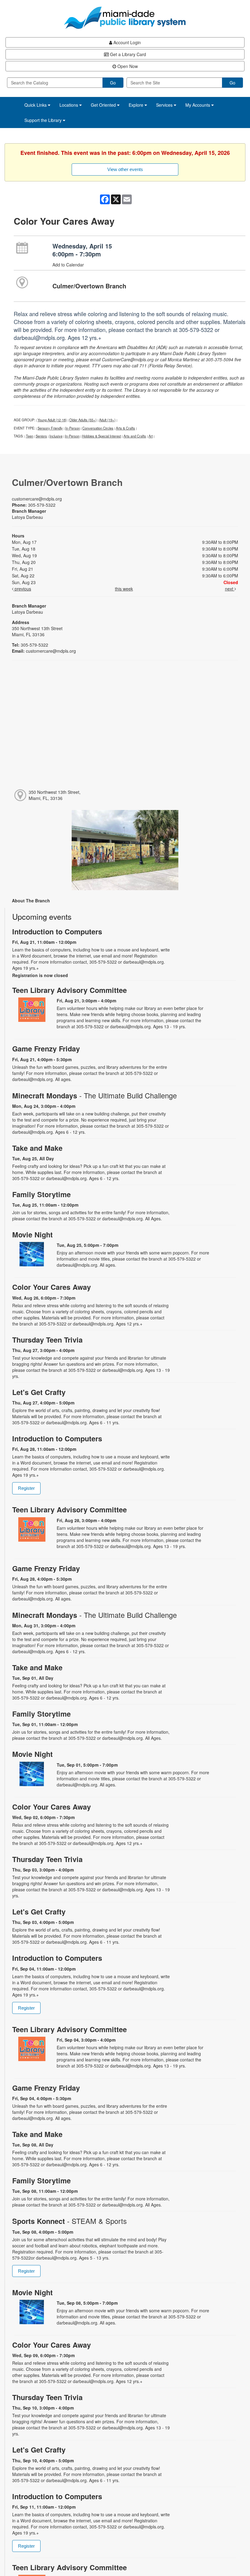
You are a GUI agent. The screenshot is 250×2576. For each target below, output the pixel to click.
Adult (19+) (107, 420)
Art (151, 436)
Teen (30, 436)
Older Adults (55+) (83, 420)
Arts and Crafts (135, 436)
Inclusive (56, 436)
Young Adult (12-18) (52, 420)
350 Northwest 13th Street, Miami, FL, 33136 (55, 795)
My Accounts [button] (198, 105)
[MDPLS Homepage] (125, 18)
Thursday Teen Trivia (47, 1340)
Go (113, 83)
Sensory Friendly (50, 428)
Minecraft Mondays (95, 1095)
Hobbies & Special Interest (102, 436)
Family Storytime (41, 1194)
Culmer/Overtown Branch (89, 286)
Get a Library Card (127, 54)
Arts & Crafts (125, 428)
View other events (125, 169)
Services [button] (165, 105)
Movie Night (32, 1234)
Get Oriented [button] (104, 105)
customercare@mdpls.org (37, 499)
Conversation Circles (98, 428)
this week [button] (124, 589)
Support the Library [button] (44, 120)
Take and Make (37, 1148)
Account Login (127, 42)
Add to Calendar (68, 265)
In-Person (73, 428)
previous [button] (22, 589)
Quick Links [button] (36, 105)
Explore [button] (137, 105)
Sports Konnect (70, 2221)
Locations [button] (69, 105)
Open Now (127, 66)
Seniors (41, 436)
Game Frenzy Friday (46, 1049)
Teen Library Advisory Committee (70, 990)
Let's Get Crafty (39, 1392)
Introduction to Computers (57, 931)
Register (26, 1488)
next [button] (230, 589)
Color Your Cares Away (52, 1287)
